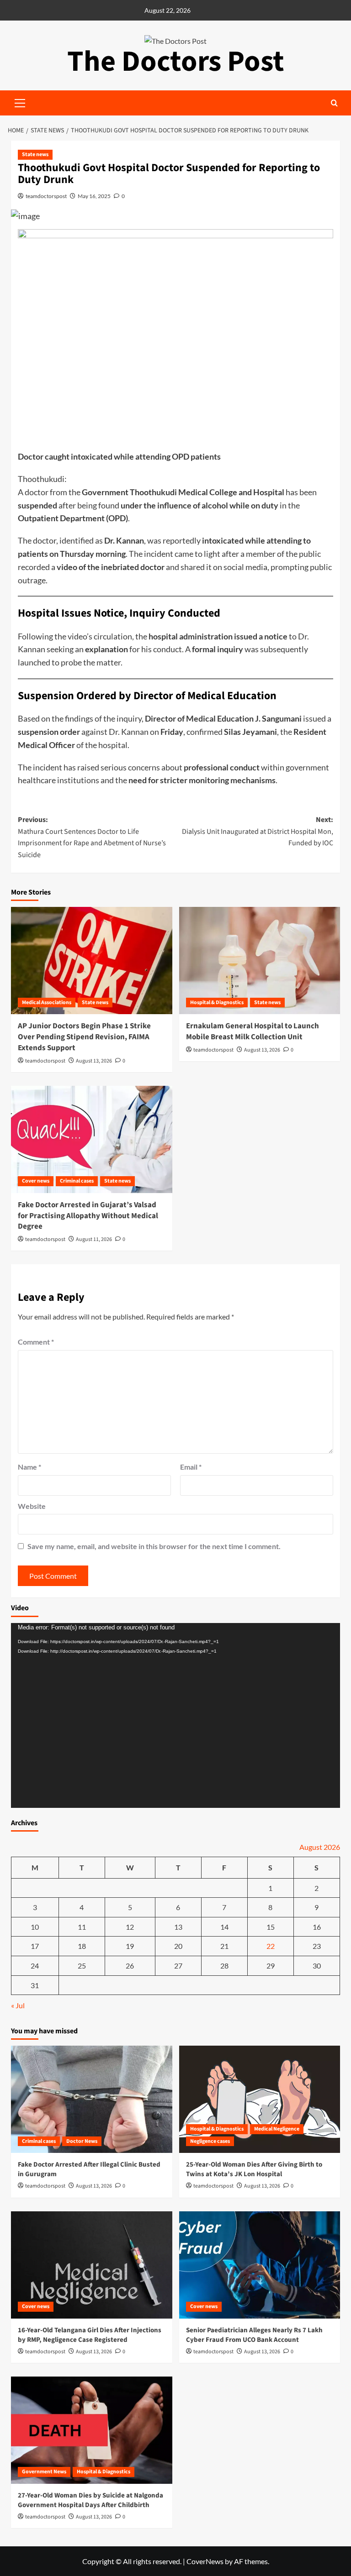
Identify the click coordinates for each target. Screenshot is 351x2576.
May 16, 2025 (94, 196)
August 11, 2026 (94, 1239)
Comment (36, 1342)
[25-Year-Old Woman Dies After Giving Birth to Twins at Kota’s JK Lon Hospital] (260, 2099)
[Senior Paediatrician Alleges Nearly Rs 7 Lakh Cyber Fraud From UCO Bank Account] (260, 2265)
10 (35, 1927)
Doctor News (82, 2141)
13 (178, 1927)
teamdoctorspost (46, 196)
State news (35, 154)
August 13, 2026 (94, 1061)
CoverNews (205, 2561)
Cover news (36, 1181)
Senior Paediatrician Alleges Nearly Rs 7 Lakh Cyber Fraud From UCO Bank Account (254, 2335)
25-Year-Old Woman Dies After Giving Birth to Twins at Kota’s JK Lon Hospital (254, 2169)
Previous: (92, 837)
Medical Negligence (277, 2129)
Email (191, 1467)
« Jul (18, 2005)
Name (29, 1467)
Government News (44, 2472)
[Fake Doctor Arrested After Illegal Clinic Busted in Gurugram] (92, 2099)
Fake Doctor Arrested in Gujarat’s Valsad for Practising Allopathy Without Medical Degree (88, 1216)
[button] (334, 103)
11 (82, 1927)
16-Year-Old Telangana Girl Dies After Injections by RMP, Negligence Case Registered (90, 2335)
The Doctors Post (176, 62)
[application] (175, 1715)
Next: (258, 831)
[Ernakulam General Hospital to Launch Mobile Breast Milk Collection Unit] (260, 961)
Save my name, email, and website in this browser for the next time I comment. (154, 1546)
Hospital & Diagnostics (217, 1003)
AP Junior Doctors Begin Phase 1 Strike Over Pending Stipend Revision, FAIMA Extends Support (84, 1037)
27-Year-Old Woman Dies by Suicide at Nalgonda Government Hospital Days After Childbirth (90, 2500)
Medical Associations (47, 1003)
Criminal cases (77, 1181)
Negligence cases (210, 2141)
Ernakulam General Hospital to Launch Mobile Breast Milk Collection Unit (253, 1031)
